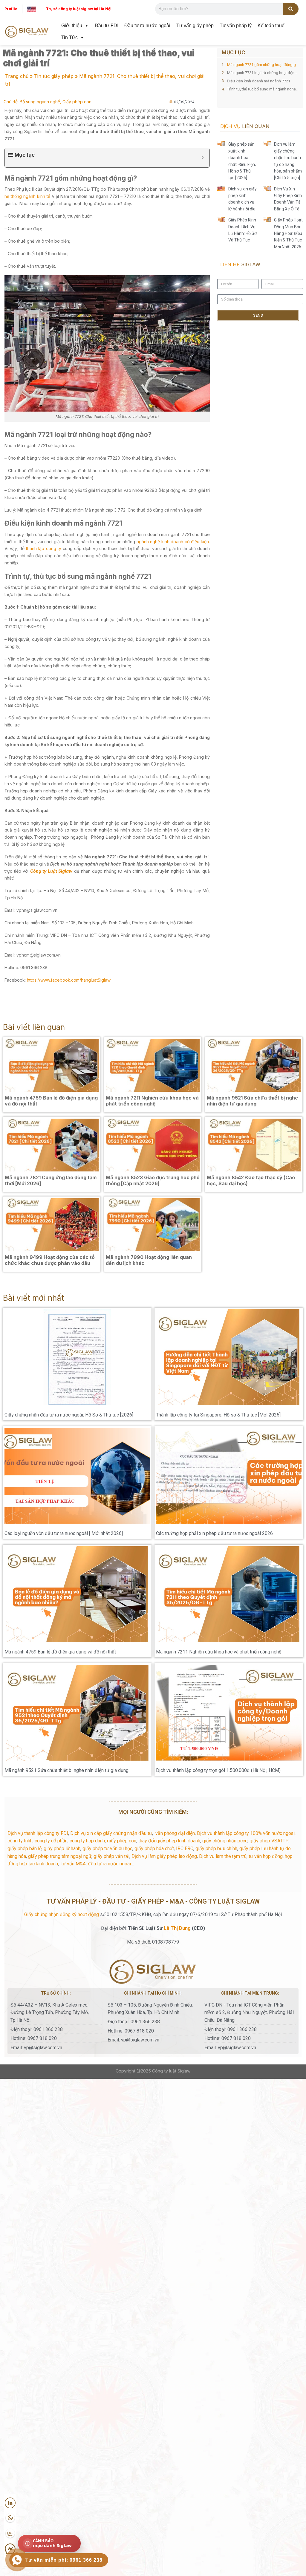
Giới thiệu (72, 26)
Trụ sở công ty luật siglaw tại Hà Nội (79, 9)
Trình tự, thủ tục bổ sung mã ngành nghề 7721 (263, 89)
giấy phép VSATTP (269, 1841)
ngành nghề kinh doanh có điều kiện (173, 542)
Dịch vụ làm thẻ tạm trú (223, 1856)
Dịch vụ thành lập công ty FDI (38, 1833)
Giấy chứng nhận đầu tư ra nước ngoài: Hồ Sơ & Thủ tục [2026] (69, 1415)
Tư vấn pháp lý (236, 26)
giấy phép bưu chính (216, 1849)
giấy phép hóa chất (154, 1849)
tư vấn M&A (74, 1864)
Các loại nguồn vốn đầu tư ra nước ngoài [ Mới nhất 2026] (64, 1533)
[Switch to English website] (32, 9)
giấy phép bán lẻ (25, 1849)
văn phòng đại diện (175, 1833)
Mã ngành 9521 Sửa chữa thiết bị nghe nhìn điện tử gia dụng (66, 1770)
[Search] (291, 9)
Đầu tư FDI (107, 26)
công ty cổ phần (51, 1841)
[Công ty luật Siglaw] (27, 32)
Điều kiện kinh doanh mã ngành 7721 (259, 81)
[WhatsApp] (10, 2518)
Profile (11, 9)
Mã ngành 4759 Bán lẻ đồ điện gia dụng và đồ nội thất (60, 1652)
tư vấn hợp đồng (266, 1856)
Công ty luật (164, 2071)
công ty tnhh (20, 1841)
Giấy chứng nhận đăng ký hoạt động (62, 1914)
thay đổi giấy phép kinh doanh (169, 1841)
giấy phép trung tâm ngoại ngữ (60, 1856)
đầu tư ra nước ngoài (109, 1864)
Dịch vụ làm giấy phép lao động (164, 1856)
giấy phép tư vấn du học (107, 1849)
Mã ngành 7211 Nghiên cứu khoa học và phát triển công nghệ (219, 1652)
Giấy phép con (77, 102)
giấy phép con (122, 1841)
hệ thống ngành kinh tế (27, 196)
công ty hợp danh (87, 1841)
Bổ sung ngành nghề (40, 102)
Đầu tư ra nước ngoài (147, 26)
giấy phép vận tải (111, 1856)
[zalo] (10, 2534)
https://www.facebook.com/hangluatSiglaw (68, 980)
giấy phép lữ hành (62, 1849)
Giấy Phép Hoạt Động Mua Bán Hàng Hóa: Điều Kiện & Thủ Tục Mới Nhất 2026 (288, 233)
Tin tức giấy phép (54, 76)
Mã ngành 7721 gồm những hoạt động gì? (263, 65)
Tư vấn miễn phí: (64, 2560)
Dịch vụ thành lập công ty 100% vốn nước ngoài (246, 1833)
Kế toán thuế (271, 26)
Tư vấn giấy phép (195, 26)
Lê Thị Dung (177, 1928)
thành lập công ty (43, 548)
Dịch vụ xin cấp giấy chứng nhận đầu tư (111, 1833)
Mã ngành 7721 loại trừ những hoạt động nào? (263, 73)
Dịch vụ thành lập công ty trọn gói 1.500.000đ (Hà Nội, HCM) (218, 1770)
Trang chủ (17, 76)
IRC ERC (185, 1849)
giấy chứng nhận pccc (225, 1841)
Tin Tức (69, 37)
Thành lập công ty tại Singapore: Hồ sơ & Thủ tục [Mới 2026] (218, 1415)
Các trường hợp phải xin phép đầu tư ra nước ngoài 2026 (214, 1533)
